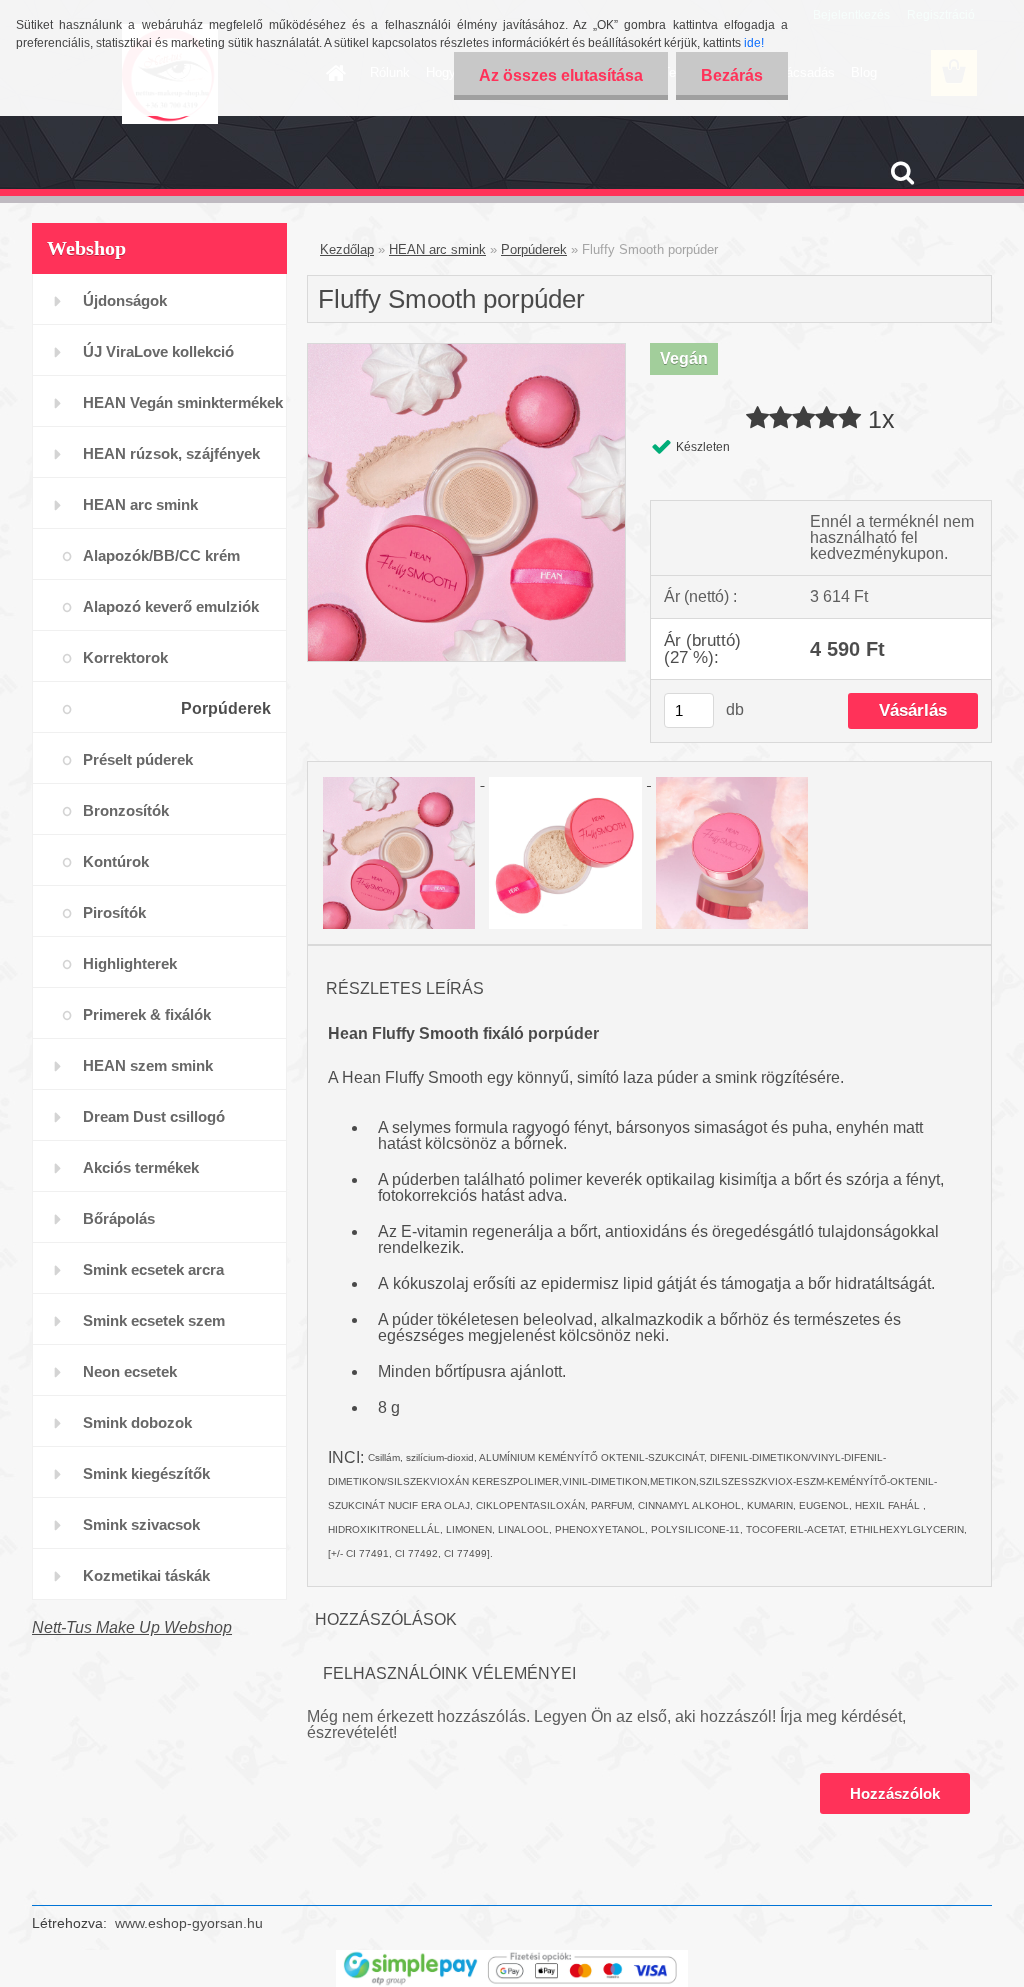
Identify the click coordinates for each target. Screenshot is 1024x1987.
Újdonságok (125, 300)
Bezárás (732, 75)
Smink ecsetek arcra (153, 1269)
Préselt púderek (138, 759)
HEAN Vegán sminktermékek (183, 402)
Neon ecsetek (130, 1371)
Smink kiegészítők (146, 1473)
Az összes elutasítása (561, 75)
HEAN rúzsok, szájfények (171, 453)
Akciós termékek (141, 1167)
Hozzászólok (895, 1793)
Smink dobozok (137, 1422)
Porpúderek (226, 708)
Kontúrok (116, 861)
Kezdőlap (347, 249)
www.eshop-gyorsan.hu (189, 1923)
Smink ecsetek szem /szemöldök (154, 1328)
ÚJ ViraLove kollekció (158, 351)
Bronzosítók (126, 810)
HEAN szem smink (148, 1065)
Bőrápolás (119, 1218)
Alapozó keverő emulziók (171, 606)
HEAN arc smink (140, 504)
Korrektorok (125, 657)
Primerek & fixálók (147, 1014)
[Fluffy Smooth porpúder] (466, 351)
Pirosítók (114, 912)
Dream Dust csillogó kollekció (154, 1124)
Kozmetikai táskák (146, 1575)
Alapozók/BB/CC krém (161, 555)
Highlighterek (130, 963)
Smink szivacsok (141, 1524)
